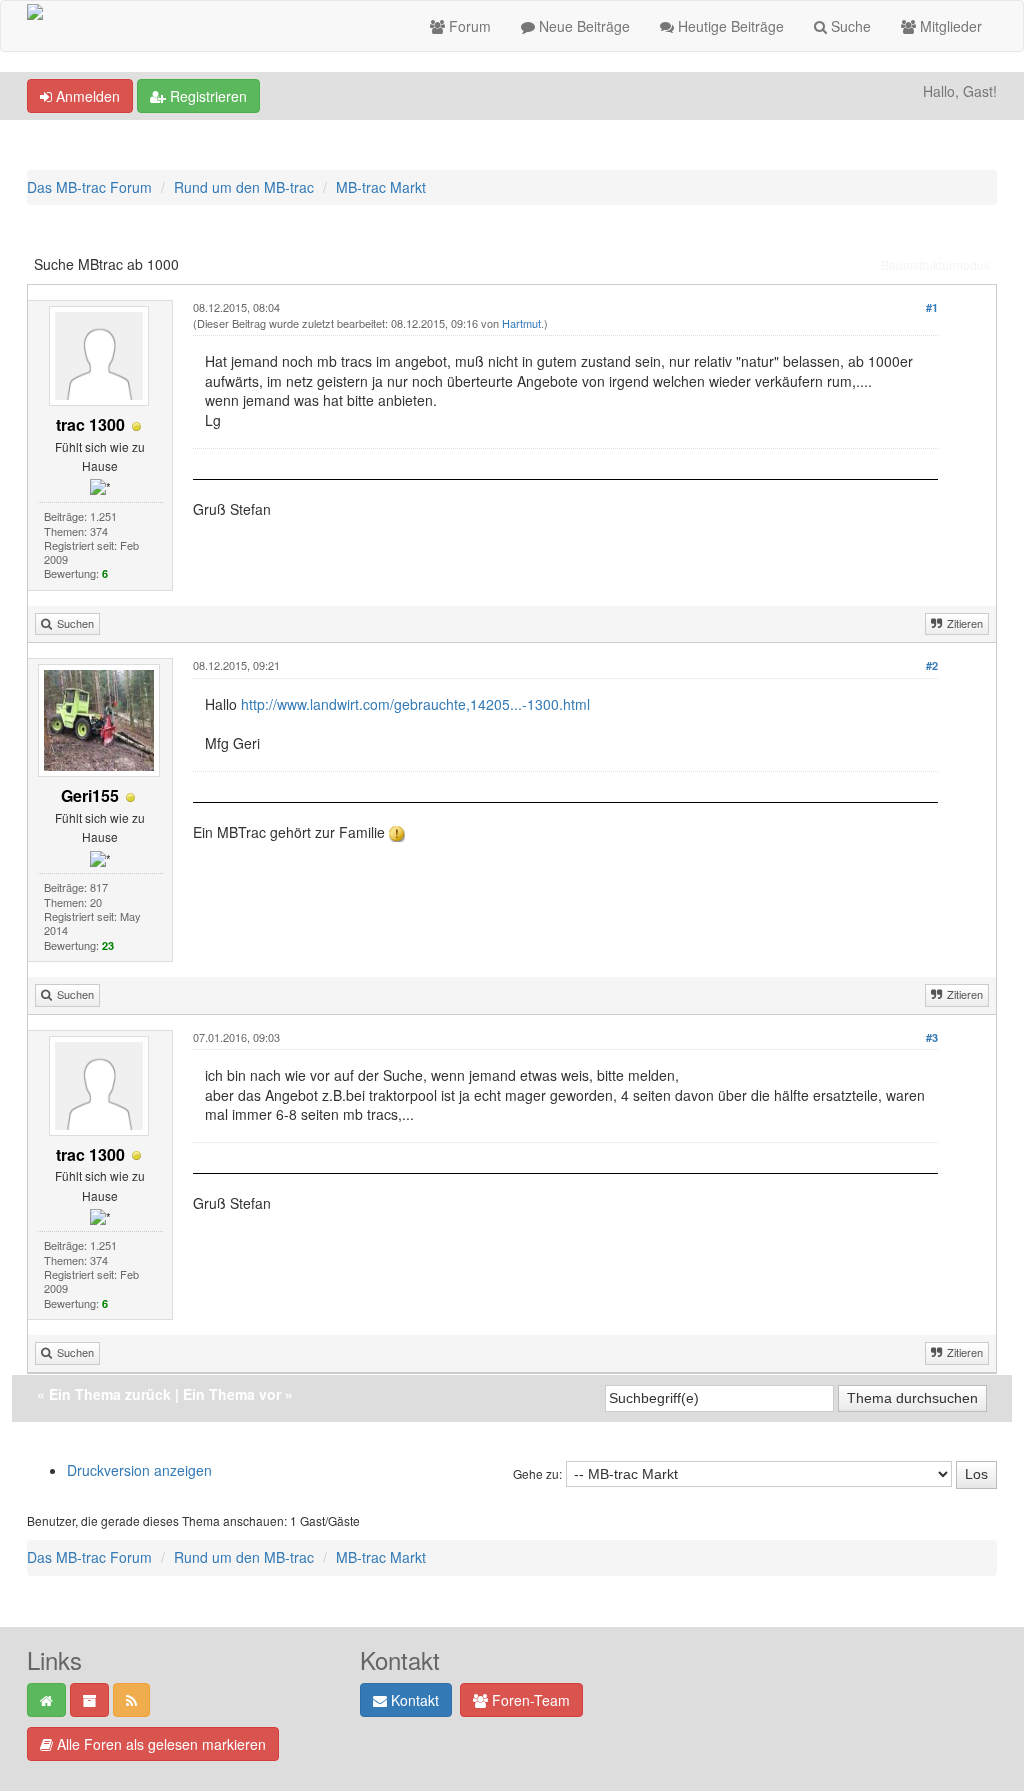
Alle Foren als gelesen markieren (159, 1744)
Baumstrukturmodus (935, 264)
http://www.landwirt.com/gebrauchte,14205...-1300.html (415, 704)
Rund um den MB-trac (244, 187)
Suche (849, 26)
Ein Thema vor (232, 1394)
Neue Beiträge (582, 26)
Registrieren (206, 96)
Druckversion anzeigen (139, 1470)
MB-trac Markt (381, 187)
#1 (932, 307)
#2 (932, 665)
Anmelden (86, 96)
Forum (468, 26)
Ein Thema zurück (110, 1394)
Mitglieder (949, 26)
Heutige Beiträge (729, 26)
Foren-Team (529, 1700)
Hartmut (521, 323)
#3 (932, 1037)
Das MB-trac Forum (89, 187)
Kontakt (413, 1700)
